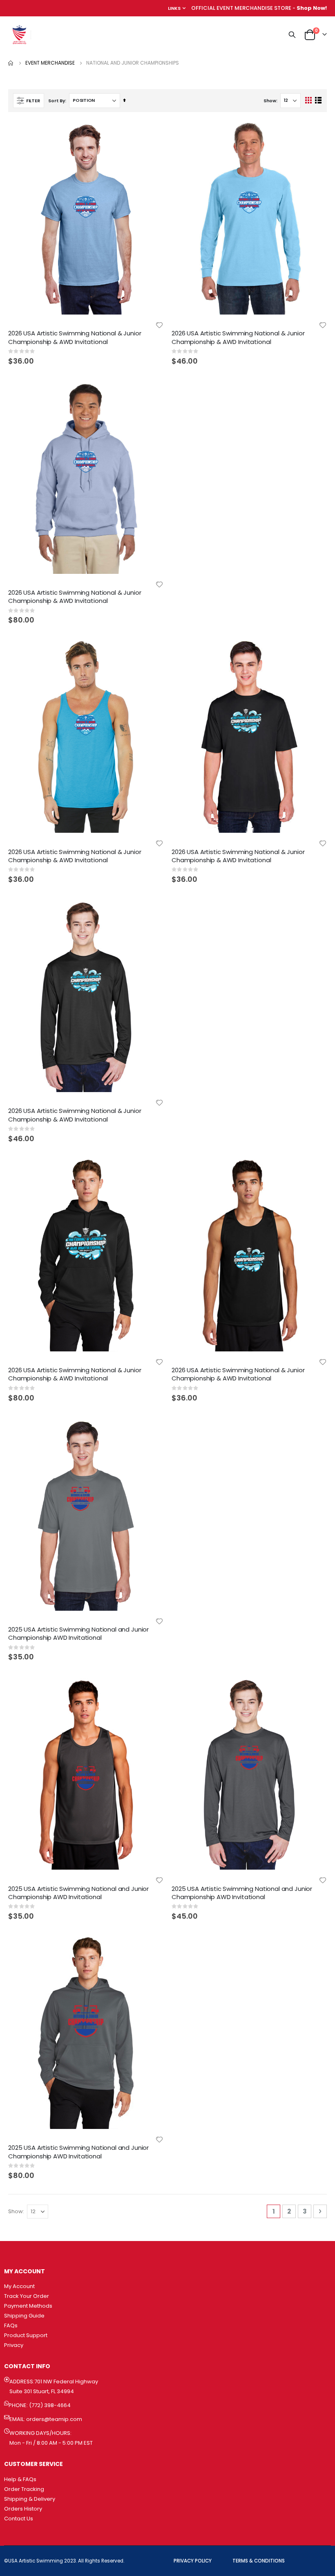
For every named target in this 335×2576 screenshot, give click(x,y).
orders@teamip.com (54, 2419)
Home (11, 63)
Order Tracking (24, 2489)
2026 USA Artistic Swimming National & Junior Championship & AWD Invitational (75, 337)
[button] (159, 325)
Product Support (26, 2335)
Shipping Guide (24, 2316)
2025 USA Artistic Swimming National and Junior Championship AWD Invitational (78, 1633)
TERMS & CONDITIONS (259, 2561)
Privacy (14, 2345)
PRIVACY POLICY (193, 2561)
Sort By (57, 101)
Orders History (23, 2509)
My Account (19, 2286)
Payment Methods (28, 2306)
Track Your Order (27, 2296)
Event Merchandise (50, 63)
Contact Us (19, 2519)
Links (174, 8)
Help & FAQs (20, 2479)
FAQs (11, 2325)
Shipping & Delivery (30, 2499)
